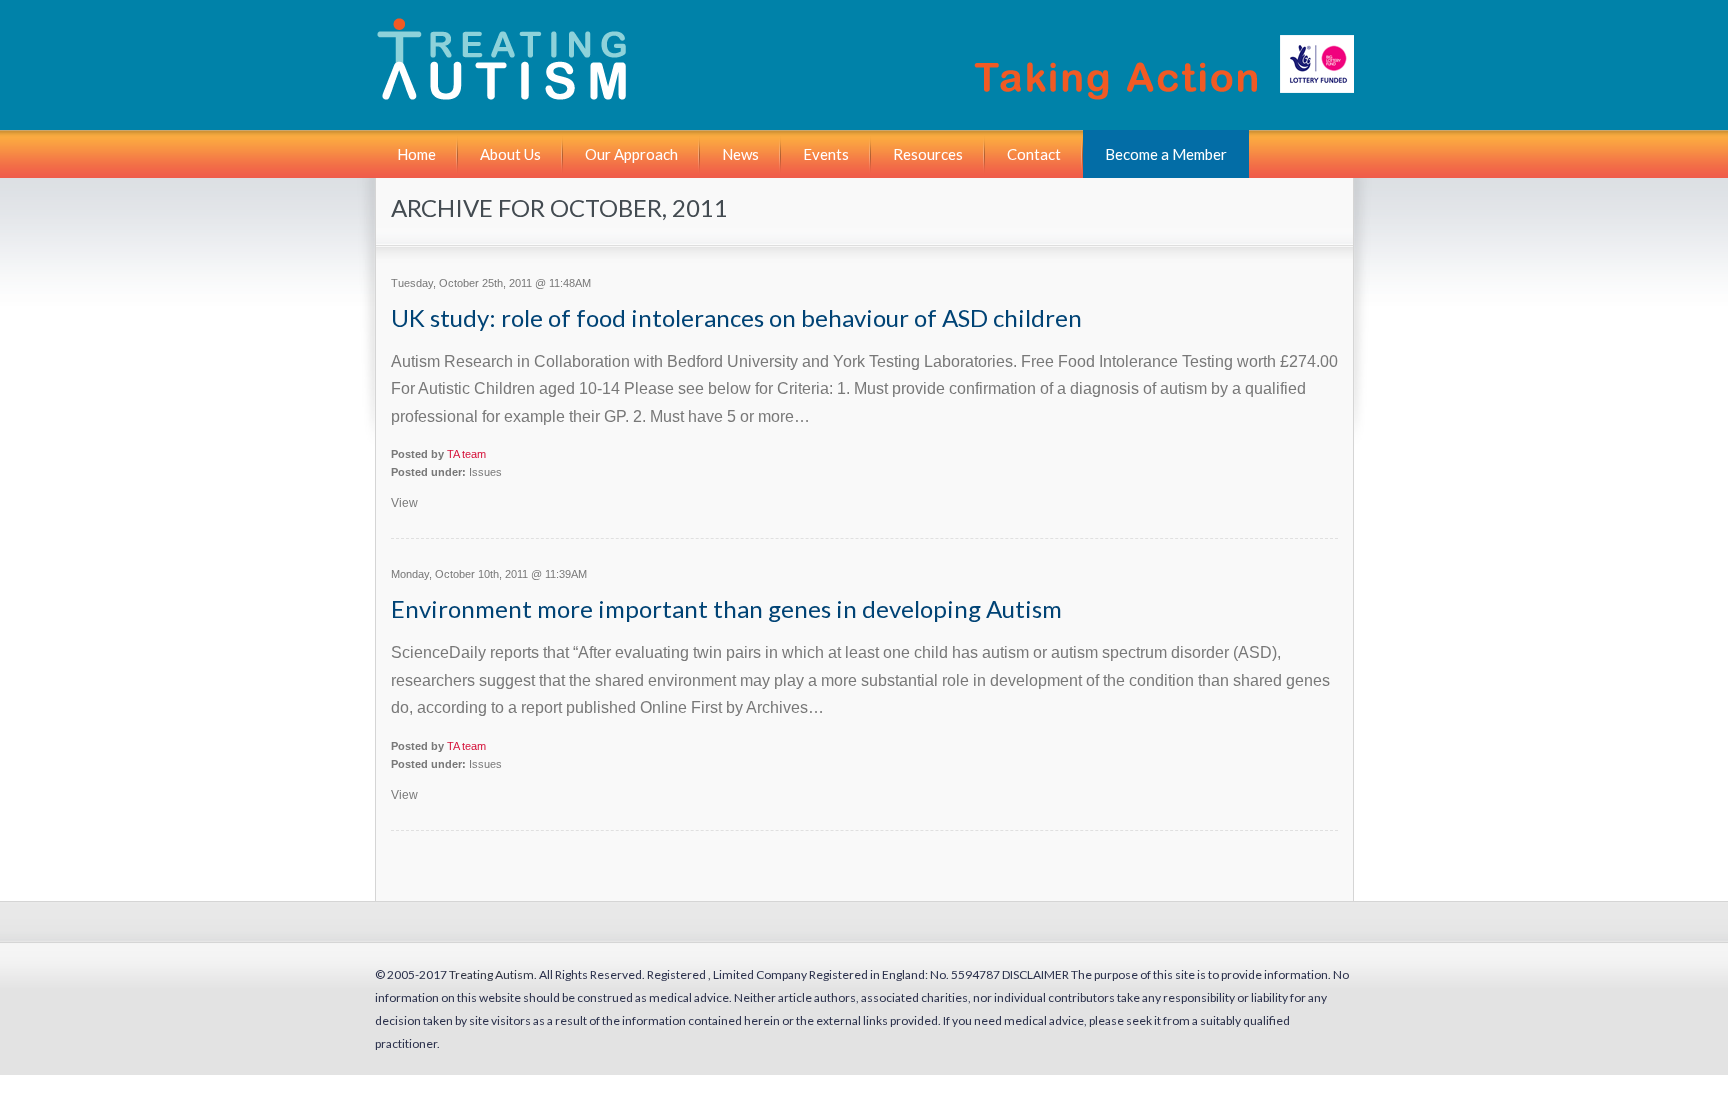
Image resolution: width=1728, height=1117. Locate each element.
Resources (928, 154)
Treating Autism (491, 974)
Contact (1034, 154)
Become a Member (1166, 154)
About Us (510, 154)
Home (416, 154)
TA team (466, 454)
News (740, 154)
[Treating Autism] (868, 92)
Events (826, 154)
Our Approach (631, 154)
